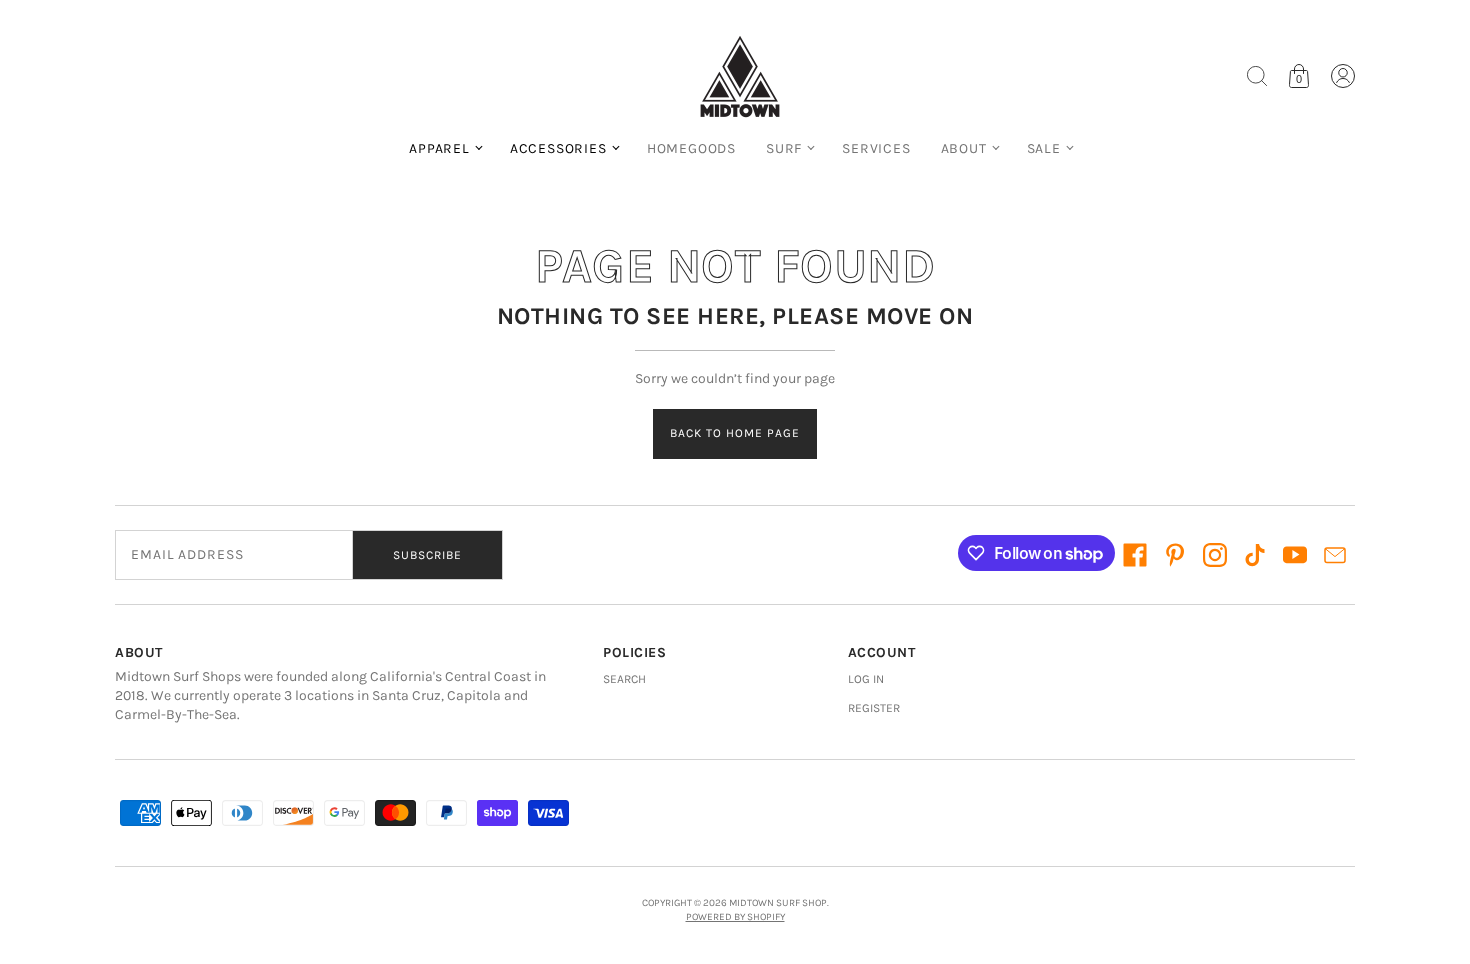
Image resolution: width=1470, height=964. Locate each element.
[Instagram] (1215, 555)
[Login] (1343, 76)
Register (874, 708)
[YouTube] (1295, 555)
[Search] (1257, 76)
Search (624, 679)
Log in (866, 679)
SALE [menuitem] (1044, 148)
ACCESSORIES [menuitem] (558, 148)
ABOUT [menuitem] (964, 148)
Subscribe (427, 555)
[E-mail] (1335, 555)
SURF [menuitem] (784, 148)
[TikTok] (1255, 555)
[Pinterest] (1175, 555)
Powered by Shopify (735, 917)
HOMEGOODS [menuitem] (691, 148)
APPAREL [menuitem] (439, 148)
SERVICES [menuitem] (876, 148)
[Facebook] (1135, 555)
